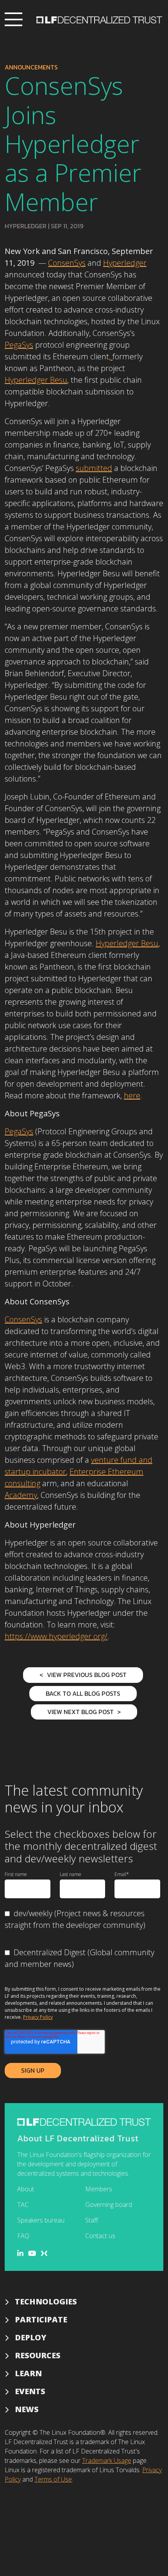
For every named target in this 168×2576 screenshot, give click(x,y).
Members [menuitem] (99, 2189)
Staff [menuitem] (92, 2220)
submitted (94, 468)
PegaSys (19, 345)
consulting (22, 1483)
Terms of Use (53, 2479)
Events (30, 2391)
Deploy (31, 2337)
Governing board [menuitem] (109, 2205)
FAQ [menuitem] (23, 2236)
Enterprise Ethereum (106, 1472)
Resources (38, 2355)
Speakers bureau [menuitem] (41, 2220)
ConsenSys (67, 263)
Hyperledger (26, 226)
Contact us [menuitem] (100, 2236)
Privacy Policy (38, 2017)
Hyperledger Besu (36, 380)
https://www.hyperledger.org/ (56, 1636)
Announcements (31, 67)
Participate (41, 2319)
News (27, 2409)
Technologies (46, 2302)
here (132, 1095)
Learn (28, 2373)
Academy (21, 1495)
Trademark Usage (107, 2461)
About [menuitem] (26, 2189)
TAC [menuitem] (23, 2205)
